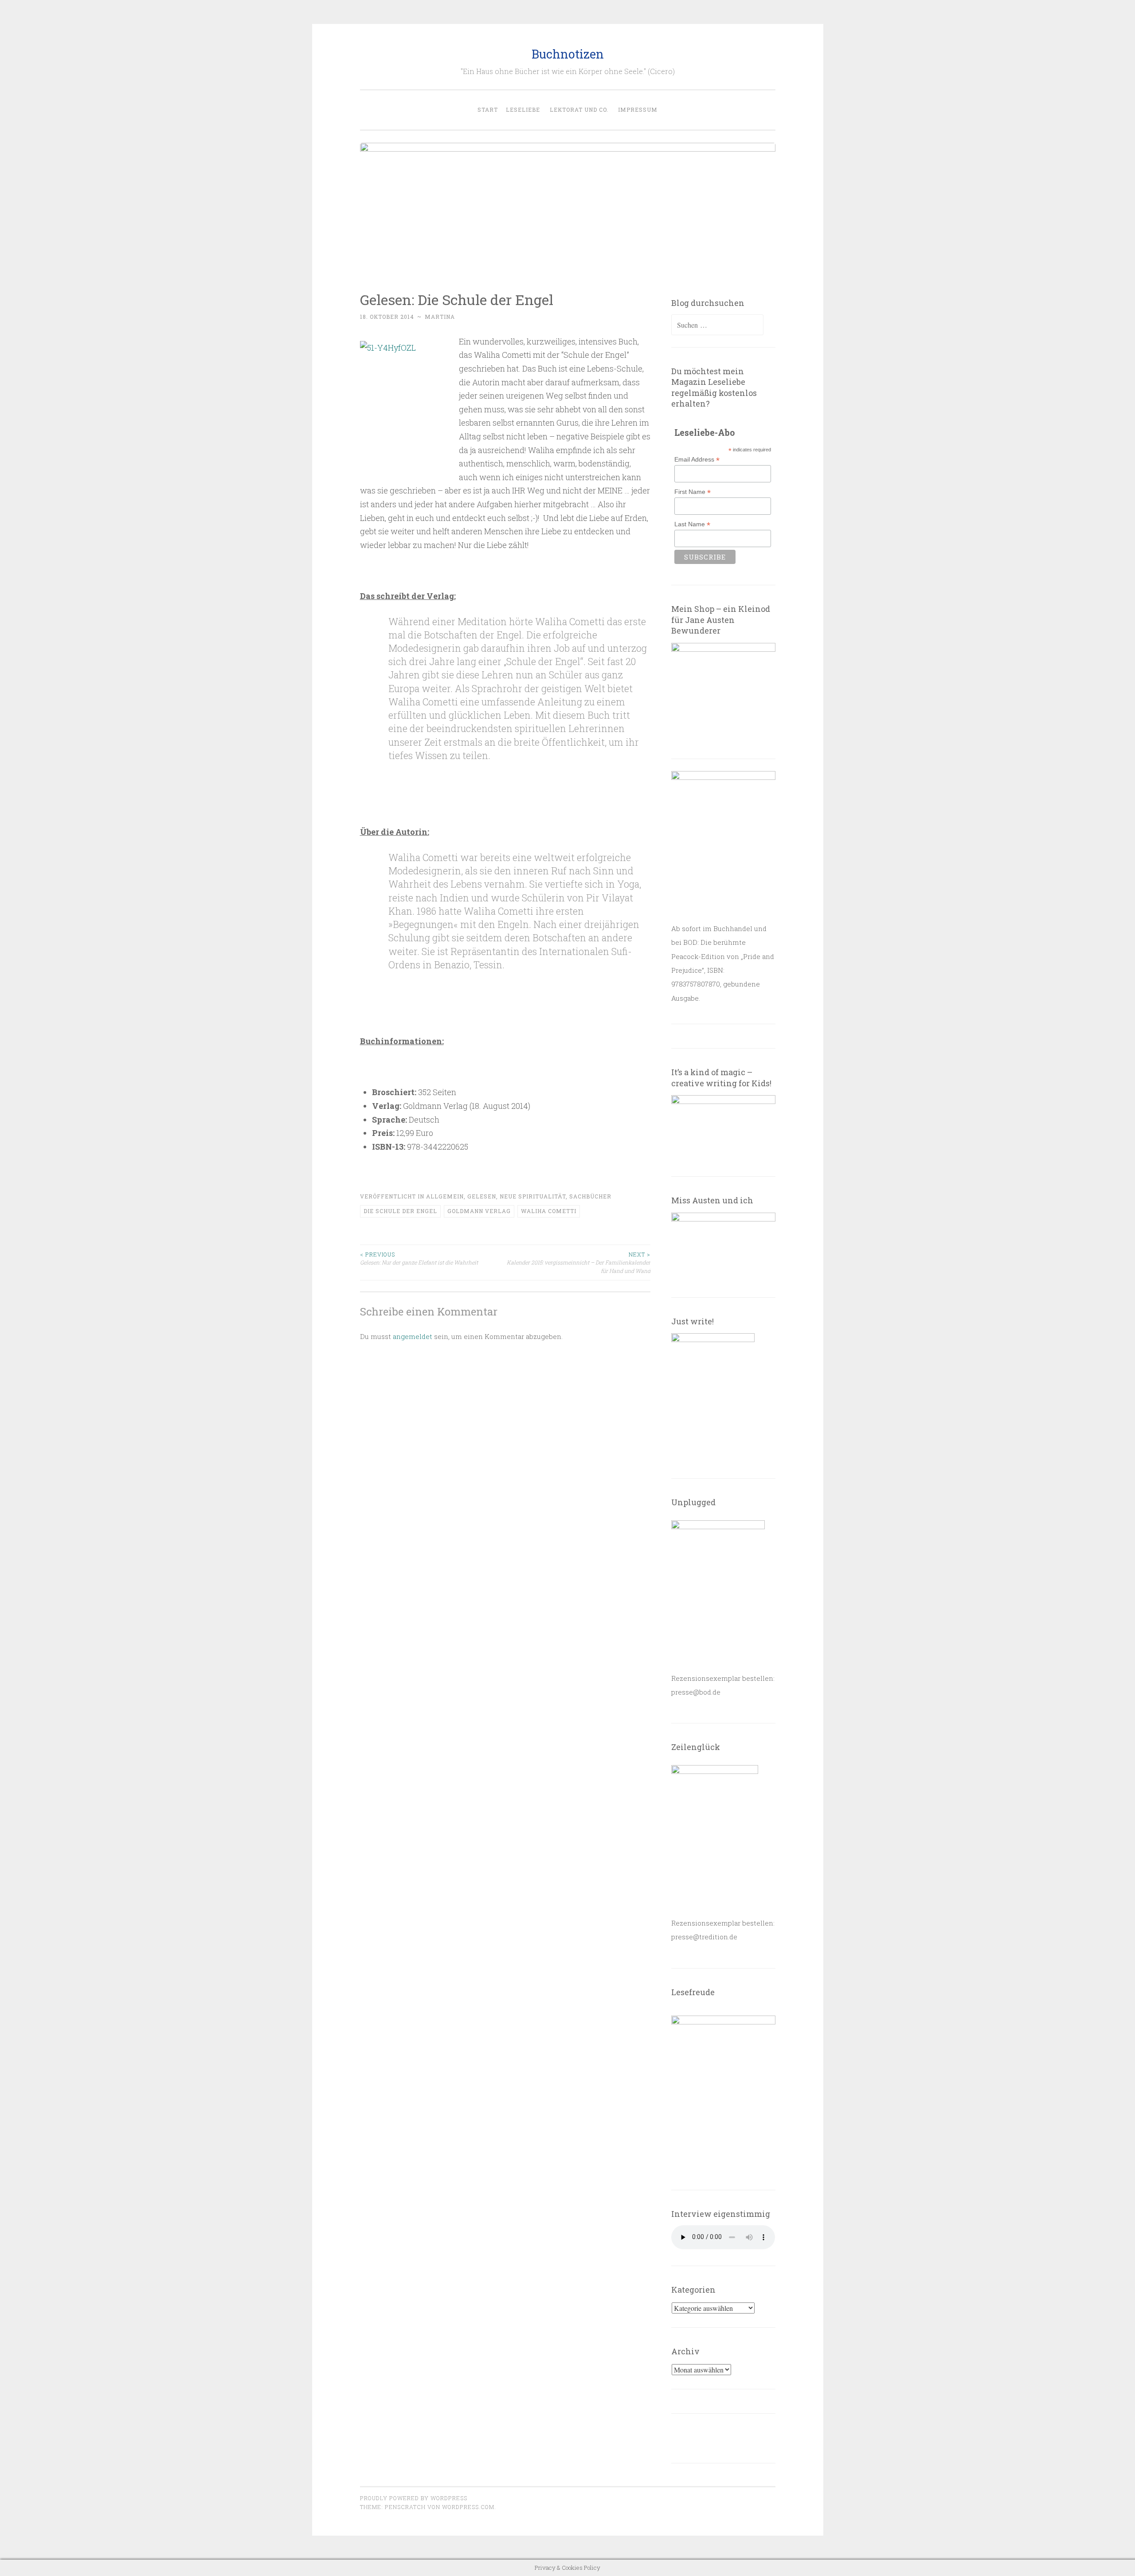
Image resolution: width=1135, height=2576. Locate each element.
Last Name (692, 524)
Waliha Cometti (549, 1211)
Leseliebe (523, 110)
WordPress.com (468, 2507)
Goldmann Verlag (479, 1211)
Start (488, 110)
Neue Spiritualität (533, 1196)
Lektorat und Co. (579, 110)
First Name (693, 492)
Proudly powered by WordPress (414, 2498)
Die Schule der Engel (400, 1211)
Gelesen (482, 1196)
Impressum (638, 110)
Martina (440, 317)
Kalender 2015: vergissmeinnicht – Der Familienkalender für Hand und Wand (579, 1263)
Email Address (697, 460)
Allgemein (445, 1196)
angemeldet (413, 1336)
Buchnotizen (568, 54)
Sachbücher (590, 1196)
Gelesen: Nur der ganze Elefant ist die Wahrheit (419, 1258)
